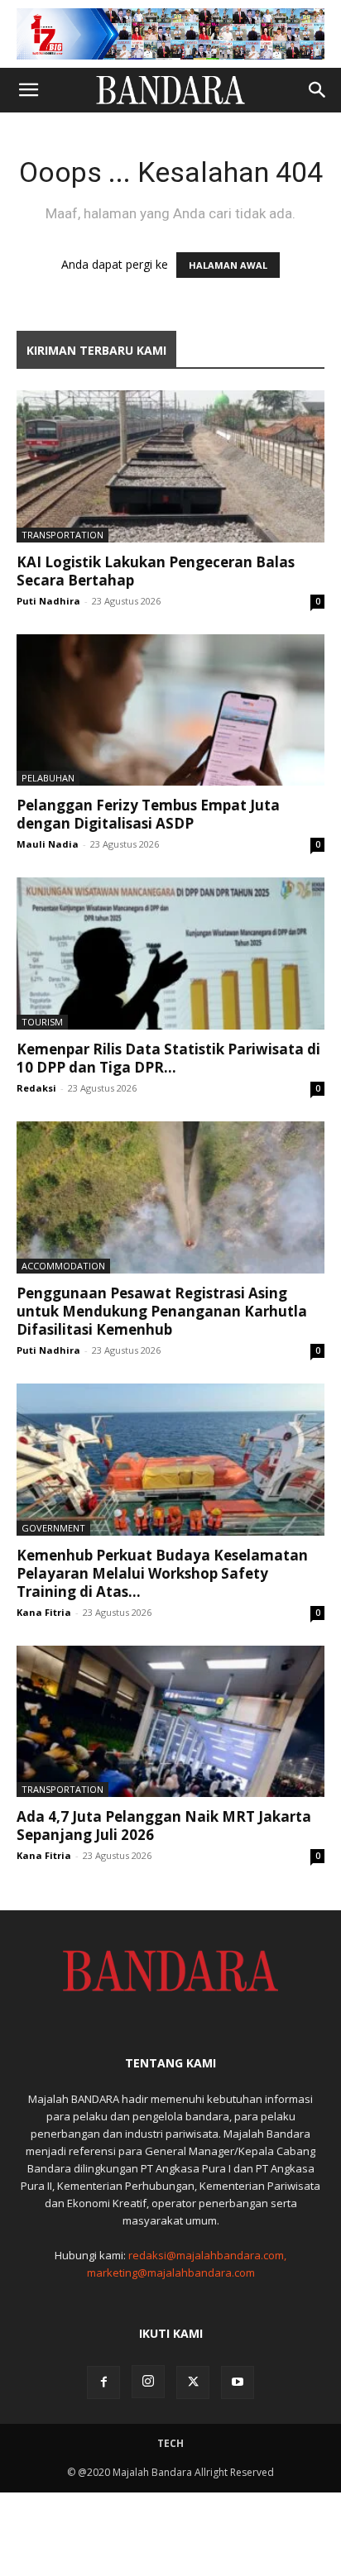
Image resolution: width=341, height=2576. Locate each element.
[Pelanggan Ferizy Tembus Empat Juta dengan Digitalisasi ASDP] (170, 710)
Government (53, 1528)
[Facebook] (103, 2382)
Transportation (62, 535)
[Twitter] (193, 2382)
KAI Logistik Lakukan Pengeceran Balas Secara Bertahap (156, 571)
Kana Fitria (44, 1612)
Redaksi (36, 1088)
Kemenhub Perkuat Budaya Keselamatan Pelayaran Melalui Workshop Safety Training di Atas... (162, 1573)
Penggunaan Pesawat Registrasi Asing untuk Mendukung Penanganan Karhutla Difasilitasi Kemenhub (162, 1311)
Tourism (42, 1022)
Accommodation (63, 1266)
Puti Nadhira (48, 601)
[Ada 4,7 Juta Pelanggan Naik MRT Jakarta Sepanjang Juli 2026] (170, 1722)
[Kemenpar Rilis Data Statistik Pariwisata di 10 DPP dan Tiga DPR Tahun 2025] (170, 953)
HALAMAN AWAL (228, 265)
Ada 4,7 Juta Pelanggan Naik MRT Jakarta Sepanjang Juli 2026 (164, 1826)
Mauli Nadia (48, 844)
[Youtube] (238, 2382)
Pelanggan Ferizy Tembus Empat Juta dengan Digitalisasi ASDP (148, 814)
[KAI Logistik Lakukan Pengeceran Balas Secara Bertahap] (170, 466)
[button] (28, 90)
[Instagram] (148, 2382)
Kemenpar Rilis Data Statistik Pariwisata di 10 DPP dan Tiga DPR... (168, 1058)
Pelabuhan (48, 778)
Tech (170, 2443)
